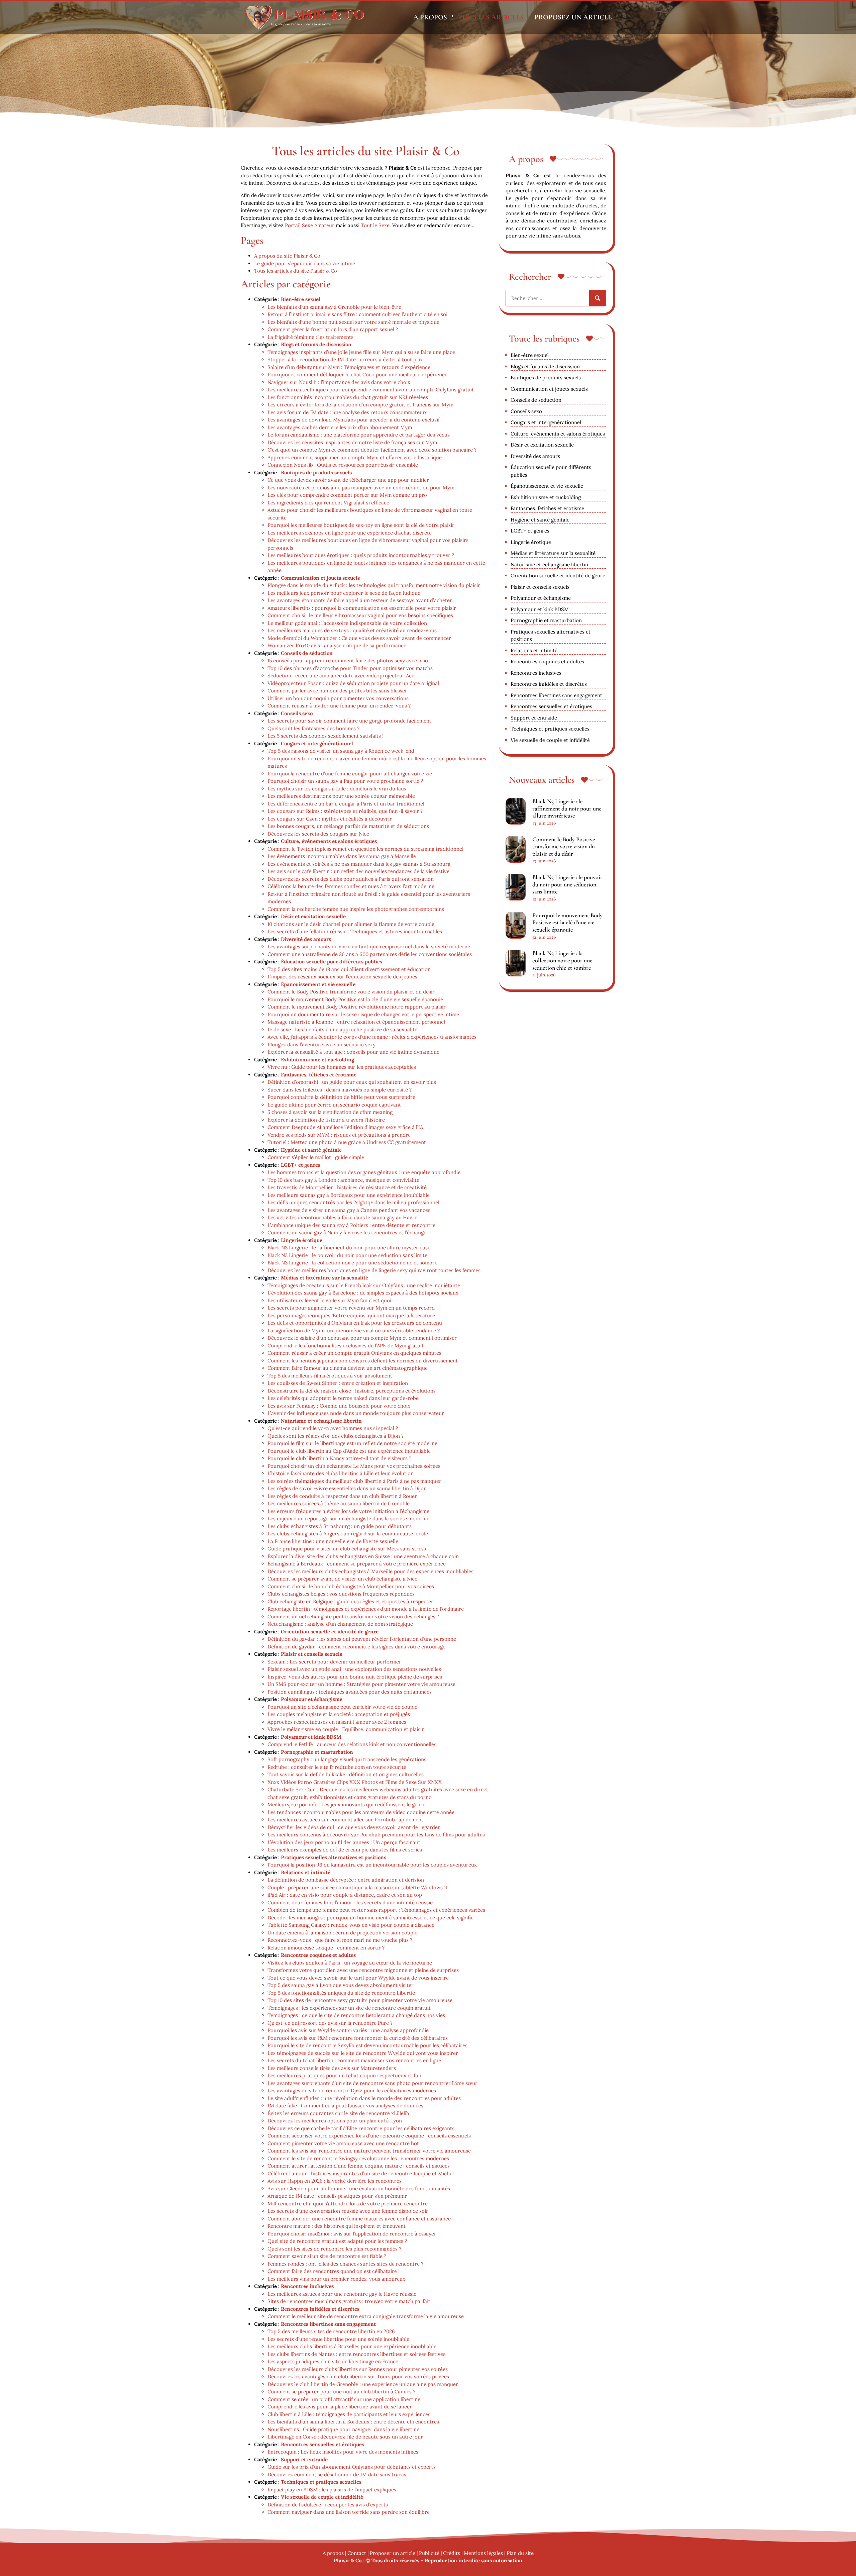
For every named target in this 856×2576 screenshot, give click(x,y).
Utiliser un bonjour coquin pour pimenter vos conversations (338, 698)
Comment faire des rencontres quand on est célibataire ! (334, 2271)
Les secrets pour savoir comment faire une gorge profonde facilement (349, 721)
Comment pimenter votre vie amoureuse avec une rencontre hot (343, 2143)
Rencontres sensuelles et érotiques (323, 2444)
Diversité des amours (306, 939)
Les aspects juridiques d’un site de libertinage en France (333, 2361)
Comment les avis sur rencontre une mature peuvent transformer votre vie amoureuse (369, 2151)
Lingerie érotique (302, 1240)
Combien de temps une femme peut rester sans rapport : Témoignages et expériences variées (376, 1910)
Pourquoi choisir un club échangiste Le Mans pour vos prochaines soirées (354, 1466)
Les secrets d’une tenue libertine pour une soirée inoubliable (338, 2339)
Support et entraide (304, 2459)
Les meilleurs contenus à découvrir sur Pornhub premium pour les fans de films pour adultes (376, 1835)
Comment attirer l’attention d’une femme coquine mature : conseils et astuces (359, 2166)
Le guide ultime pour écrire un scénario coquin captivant (334, 1105)
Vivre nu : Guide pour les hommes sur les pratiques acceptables (342, 1067)
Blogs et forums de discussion (316, 344)
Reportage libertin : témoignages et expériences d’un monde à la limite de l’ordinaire (366, 1609)
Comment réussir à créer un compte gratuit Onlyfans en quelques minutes (354, 1353)
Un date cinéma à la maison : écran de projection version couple (342, 1933)
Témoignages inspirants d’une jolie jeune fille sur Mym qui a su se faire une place (361, 352)
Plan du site (520, 2553)
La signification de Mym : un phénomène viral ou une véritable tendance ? (354, 1330)
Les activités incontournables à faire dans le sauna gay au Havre (342, 1217)
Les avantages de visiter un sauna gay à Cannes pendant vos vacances (349, 1210)
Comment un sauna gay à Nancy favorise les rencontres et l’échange (347, 1232)
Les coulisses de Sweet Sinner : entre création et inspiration (338, 1383)
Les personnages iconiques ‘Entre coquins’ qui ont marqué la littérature (351, 1315)
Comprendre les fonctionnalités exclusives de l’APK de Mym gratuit (346, 1346)
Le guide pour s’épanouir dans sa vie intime (305, 263)
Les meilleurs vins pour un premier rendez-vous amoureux (336, 2279)
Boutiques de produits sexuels (316, 472)
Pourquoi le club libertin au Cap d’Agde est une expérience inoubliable (349, 1451)
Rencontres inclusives (307, 2286)
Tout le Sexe (375, 225)
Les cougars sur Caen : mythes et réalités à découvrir (330, 819)
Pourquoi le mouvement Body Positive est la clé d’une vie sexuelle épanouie (355, 999)
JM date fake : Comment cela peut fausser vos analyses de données (345, 2106)
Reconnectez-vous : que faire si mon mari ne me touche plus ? (340, 1940)
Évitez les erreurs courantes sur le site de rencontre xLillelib (338, 2113)
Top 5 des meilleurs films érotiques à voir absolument (330, 1376)
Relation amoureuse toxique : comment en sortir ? (326, 1948)
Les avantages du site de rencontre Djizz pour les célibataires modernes (352, 2090)
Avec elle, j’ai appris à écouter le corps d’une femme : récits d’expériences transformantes (372, 1037)
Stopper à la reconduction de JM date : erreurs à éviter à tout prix (345, 359)
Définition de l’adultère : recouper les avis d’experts (328, 2505)
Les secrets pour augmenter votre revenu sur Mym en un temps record (351, 1308)
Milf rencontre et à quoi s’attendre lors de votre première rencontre (348, 2204)
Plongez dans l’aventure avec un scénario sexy (322, 1044)
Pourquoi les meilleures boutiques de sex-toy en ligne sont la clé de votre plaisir (361, 525)
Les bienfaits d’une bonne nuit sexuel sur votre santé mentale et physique (353, 322)
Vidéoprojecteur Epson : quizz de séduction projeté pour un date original (353, 683)
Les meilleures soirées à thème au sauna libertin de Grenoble (339, 1503)
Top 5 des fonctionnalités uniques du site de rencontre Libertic (341, 1993)
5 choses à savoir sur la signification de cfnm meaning (330, 1112)
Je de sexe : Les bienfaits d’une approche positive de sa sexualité (342, 1029)
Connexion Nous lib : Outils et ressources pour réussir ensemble (343, 465)
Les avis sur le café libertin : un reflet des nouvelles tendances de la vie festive (358, 871)
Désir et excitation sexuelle (313, 916)
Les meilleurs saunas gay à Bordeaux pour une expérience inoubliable (349, 1195)
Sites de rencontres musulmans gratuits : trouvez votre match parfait (349, 2301)
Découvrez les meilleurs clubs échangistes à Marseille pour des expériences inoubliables (370, 1571)
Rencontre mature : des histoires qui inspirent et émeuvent (337, 2226)
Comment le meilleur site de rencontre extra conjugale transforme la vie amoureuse (366, 2316)
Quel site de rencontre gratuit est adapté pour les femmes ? (337, 2241)
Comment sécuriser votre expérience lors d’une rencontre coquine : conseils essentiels (369, 2136)
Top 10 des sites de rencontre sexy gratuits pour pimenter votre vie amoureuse (360, 2000)
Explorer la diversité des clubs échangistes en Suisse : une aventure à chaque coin (363, 1556)
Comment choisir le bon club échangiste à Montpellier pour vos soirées (351, 1586)
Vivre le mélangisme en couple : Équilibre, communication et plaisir (346, 1729)
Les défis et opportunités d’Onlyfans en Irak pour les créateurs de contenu (355, 1323)
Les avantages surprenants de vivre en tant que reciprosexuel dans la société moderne (369, 946)
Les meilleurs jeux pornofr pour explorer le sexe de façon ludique (344, 593)
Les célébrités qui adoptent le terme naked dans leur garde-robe (343, 1398)
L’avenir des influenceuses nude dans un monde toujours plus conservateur (356, 1413)
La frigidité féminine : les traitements (310, 337)
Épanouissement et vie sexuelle (318, 984)
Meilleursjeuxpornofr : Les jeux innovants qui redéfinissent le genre (346, 1804)
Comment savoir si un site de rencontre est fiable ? (327, 2256)
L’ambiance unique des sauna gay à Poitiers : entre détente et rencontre (351, 1225)
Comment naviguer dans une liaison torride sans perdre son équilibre (349, 2512)
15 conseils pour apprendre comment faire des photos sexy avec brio (348, 660)
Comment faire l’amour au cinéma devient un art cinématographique (348, 1368)
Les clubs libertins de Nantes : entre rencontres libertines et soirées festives (356, 2354)
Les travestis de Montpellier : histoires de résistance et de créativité (347, 1187)
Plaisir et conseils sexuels (311, 1654)
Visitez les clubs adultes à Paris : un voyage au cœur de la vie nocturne (350, 1963)
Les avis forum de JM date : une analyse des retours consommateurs (347, 412)
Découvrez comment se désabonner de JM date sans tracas (337, 2474)
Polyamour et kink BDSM (311, 1737)
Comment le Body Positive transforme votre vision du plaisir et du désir (351, 992)
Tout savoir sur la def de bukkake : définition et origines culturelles (346, 1774)
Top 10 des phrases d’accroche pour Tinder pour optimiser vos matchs (350, 668)
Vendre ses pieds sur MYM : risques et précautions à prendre (339, 1135)
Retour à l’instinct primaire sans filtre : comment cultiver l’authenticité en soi (357, 314)
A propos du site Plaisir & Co (287, 256)
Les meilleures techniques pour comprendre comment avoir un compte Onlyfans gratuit (371, 390)
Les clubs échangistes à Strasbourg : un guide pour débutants (340, 1526)
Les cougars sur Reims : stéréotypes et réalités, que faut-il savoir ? (345, 811)
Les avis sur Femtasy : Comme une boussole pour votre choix (339, 1406)
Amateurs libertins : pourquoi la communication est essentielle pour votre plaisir (362, 608)
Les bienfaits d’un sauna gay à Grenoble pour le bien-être (334, 307)
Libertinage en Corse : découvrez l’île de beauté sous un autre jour (345, 2437)
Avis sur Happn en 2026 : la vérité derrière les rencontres (335, 2181)
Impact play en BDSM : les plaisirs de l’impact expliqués (332, 2490)
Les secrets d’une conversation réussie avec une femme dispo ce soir (348, 2211)
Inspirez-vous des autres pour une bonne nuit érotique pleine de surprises (355, 1677)
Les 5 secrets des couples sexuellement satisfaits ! (326, 736)
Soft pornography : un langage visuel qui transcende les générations (347, 1759)
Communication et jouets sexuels (320, 578)
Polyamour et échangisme (312, 1699)
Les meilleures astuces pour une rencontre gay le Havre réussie (342, 2294)
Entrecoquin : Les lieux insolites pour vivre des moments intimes (343, 2452)
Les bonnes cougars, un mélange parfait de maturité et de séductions (348, 826)
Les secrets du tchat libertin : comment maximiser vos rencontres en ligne (354, 2060)
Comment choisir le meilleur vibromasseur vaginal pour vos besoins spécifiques (360, 615)
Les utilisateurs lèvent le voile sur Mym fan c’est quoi (329, 1300)
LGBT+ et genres (301, 1165)
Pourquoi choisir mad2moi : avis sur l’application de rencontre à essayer (352, 2234)
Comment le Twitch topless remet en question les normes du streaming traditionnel (365, 849)
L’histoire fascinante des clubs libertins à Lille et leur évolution (341, 1473)
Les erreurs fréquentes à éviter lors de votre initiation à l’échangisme (348, 1511)
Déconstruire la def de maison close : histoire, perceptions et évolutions (352, 1391)
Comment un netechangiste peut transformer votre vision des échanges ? (353, 1616)
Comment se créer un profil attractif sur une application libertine (344, 2399)
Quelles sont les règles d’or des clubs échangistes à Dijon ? (336, 1436)
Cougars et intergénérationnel (317, 743)
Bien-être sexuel (301, 299)
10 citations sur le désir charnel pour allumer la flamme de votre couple (351, 924)
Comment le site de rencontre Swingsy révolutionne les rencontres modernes (358, 2158)
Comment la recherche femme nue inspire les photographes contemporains (356, 909)
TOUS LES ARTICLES (491, 17)
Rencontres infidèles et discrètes (320, 2309)
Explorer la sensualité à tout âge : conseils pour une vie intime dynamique (353, 1052)
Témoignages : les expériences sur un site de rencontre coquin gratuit (349, 2008)
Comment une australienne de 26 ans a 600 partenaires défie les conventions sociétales (370, 954)
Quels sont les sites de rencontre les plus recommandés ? (334, 2249)
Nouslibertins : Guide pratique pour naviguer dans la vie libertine (343, 2429)
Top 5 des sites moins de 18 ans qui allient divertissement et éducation (349, 969)
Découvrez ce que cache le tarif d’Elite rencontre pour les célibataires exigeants (361, 2128)
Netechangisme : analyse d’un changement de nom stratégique (340, 1624)
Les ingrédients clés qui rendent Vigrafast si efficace (328, 503)
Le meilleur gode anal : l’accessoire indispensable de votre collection (347, 623)
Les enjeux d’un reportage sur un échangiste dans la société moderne (348, 1518)
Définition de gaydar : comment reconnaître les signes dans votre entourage (356, 1647)
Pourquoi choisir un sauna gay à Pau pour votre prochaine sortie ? (345, 781)
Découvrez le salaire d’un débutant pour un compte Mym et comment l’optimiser (362, 1338)
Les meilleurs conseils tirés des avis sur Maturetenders (332, 2068)
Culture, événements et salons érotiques (329, 841)
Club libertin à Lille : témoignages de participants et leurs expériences (349, 2414)
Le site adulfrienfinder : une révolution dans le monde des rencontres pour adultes (364, 2098)
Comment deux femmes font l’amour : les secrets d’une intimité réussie (350, 1902)
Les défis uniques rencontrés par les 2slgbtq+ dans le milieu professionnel (353, 1202)
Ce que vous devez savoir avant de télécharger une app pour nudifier (348, 480)
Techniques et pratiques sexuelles (321, 2482)
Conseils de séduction (307, 653)
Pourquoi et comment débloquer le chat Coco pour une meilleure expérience (357, 374)
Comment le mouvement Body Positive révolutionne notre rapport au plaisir (357, 1007)
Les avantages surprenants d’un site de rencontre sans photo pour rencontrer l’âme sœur (372, 2083)
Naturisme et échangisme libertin (321, 1421)
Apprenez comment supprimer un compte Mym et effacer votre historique (355, 457)
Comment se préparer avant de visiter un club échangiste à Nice (342, 1579)
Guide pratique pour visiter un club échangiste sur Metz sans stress (347, 1549)
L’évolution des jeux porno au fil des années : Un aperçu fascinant (344, 1842)
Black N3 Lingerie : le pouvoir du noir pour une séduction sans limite (347, 1255)
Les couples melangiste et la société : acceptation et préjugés (339, 1714)
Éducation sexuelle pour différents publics (332, 962)
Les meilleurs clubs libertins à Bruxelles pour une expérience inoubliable (352, 2346)
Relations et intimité (306, 1872)
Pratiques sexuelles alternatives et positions (334, 1857)
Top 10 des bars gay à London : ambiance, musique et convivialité (343, 1180)
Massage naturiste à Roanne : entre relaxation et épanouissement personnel (356, 1022)
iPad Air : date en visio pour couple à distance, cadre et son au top (345, 1895)
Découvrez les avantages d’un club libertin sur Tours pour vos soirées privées (358, 2376)
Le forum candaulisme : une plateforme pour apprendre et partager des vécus (359, 435)
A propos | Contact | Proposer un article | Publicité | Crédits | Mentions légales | (415, 2553)
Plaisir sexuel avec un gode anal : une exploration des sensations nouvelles (354, 1669)
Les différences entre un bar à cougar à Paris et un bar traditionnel (346, 804)
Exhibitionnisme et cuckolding (317, 1060)
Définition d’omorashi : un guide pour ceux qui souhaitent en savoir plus (352, 1082)
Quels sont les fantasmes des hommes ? (313, 728)
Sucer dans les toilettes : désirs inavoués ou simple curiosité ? (340, 1090)
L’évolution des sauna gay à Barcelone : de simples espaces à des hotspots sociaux (363, 1293)
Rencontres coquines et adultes (318, 1955)
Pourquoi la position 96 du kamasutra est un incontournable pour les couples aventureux (372, 1865)
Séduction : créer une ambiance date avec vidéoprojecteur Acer (342, 676)
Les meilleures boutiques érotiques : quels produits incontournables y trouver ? (361, 555)
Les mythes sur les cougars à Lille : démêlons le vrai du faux (337, 789)
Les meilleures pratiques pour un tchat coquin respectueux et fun (344, 2075)
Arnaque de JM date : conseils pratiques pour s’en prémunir (337, 2196)
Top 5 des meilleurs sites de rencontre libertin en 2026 (331, 2331)
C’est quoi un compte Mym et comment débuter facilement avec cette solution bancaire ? (372, 450)
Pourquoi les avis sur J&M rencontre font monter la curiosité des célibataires (358, 2038)
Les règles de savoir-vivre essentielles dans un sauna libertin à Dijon (347, 1488)
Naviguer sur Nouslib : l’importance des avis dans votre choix (339, 382)
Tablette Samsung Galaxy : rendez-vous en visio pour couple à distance (351, 1925)
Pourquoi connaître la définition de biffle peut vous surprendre (341, 1097)
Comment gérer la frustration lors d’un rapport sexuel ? (333, 329)
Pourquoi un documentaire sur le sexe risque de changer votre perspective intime (363, 1014)
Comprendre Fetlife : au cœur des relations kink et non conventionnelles (352, 1744)
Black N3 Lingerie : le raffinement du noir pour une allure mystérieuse (349, 1248)
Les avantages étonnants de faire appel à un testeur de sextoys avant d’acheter (360, 600)
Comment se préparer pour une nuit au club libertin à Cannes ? (341, 2392)
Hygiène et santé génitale (311, 1150)
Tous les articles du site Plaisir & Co (296, 271)
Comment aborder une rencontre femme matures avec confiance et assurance (359, 2219)
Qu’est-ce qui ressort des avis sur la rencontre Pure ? (330, 2023)
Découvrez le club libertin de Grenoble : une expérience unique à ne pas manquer (363, 2384)
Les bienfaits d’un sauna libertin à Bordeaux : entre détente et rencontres (353, 2422)
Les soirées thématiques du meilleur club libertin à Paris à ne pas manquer (354, 1481)
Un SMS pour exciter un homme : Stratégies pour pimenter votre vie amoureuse (361, 1684)
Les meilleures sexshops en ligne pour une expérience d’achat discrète (350, 533)
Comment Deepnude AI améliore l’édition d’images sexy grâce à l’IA (345, 1127)
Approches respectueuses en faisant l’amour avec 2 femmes (337, 1722)
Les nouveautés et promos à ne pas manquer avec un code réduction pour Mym (361, 488)
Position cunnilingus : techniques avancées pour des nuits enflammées (350, 1692)
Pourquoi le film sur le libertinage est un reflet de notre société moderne (352, 1443)
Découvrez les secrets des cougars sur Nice (318, 834)
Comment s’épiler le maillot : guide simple (316, 1157)
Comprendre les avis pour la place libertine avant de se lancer (340, 2407)
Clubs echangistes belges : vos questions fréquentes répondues (341, 1594)
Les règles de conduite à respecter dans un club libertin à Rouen (343, 1496)
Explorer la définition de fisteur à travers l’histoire (326, 1120)
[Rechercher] (598, 298)
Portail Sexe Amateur (310, 225)
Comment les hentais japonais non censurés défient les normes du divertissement (363, 1361)
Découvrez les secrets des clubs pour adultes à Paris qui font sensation (351, 879)
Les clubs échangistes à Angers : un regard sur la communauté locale (348, 1534)
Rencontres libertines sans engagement (328, 2324)
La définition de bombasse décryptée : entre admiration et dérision (346, 1880)
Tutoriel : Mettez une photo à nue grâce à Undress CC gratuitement (347, 1142)
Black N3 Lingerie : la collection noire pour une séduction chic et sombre (352, 1263)
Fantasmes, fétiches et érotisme (319, 1075)
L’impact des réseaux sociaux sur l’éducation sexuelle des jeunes (342, 977)
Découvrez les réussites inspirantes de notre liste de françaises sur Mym (352, 442)
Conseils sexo (297, 713)
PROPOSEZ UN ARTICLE (573, 17)
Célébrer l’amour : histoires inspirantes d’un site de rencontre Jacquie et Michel (361, 2173)
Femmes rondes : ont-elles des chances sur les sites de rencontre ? (345, 2264)
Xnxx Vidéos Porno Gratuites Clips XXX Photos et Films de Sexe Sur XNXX (355, 1782)
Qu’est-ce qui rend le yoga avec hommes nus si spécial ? (333, 1428)
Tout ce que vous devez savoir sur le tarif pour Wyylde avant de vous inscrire (358, 1978)
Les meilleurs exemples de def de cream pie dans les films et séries (345, 1850)
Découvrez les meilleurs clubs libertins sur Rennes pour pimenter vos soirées (358, 2369)
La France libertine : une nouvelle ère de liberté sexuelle (333, 1541)
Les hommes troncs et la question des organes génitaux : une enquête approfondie (364, 1172)
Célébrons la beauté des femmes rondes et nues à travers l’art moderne (351, 886)
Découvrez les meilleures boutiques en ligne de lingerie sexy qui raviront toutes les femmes (374, 1270)
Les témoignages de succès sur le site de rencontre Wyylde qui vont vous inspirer (363, 2053)
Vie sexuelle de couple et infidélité (322, 2497)
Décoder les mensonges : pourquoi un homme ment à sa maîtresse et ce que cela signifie (370, 1918)
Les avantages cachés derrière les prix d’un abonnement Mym (340, 427)
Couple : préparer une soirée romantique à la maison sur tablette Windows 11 (357, 1887)
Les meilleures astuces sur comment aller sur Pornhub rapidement (345, 1820)
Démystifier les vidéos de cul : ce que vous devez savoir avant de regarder (354, 1827)
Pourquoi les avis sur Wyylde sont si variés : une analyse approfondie (348, 2030)
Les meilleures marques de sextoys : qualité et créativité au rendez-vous (352, 630)
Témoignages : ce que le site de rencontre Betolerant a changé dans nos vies (356, 2015)
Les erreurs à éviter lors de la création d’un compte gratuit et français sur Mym (360, 405)
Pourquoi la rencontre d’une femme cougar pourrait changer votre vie (350, 774)
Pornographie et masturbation (317, 1752)
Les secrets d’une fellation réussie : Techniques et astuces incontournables (355, 931)
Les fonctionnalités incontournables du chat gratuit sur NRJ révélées (348, 397)
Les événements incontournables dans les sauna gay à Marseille (342, 856)
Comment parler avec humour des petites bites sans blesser (337, 691)
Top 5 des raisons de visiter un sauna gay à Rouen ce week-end (341, 751)
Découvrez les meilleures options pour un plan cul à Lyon (335, 2121)
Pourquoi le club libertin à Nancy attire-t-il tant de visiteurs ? (339, 1458)
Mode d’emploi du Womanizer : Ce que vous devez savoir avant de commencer (359, 638)
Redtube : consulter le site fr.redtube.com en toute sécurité (337, 1767)
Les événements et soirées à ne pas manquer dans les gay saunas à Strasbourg (359, 864)
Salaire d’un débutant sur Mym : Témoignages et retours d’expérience (349, 367)
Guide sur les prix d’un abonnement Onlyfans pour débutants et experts (352, 2467)
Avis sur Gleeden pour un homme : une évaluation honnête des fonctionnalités (359, 2188)
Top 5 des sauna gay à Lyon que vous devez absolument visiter (341, 1985)
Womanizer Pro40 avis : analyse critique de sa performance (337, 645)
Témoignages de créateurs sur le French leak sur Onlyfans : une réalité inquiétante (364, 1285)
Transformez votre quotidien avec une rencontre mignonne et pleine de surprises (363, 1970)
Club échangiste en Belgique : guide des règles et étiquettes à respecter (350, 1601)
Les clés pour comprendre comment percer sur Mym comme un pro (347, 495)
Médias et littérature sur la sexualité (325, 1278)
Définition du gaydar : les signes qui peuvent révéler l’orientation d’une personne (362, 1639)
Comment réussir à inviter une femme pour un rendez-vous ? (339, 706)
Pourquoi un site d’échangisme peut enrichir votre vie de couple (342, 1707)
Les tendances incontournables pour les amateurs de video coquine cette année (361, 1812)
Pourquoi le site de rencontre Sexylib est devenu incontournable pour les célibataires (367, 2045)
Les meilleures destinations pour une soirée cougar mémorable (341, 796)
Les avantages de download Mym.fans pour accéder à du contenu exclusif (354, 420)
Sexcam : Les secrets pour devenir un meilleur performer (334, 1662)
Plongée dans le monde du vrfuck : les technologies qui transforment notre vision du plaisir (374, 585)
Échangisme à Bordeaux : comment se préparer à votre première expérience (357, 1564)
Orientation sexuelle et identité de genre (330, 1632)
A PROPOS (430, 17)
